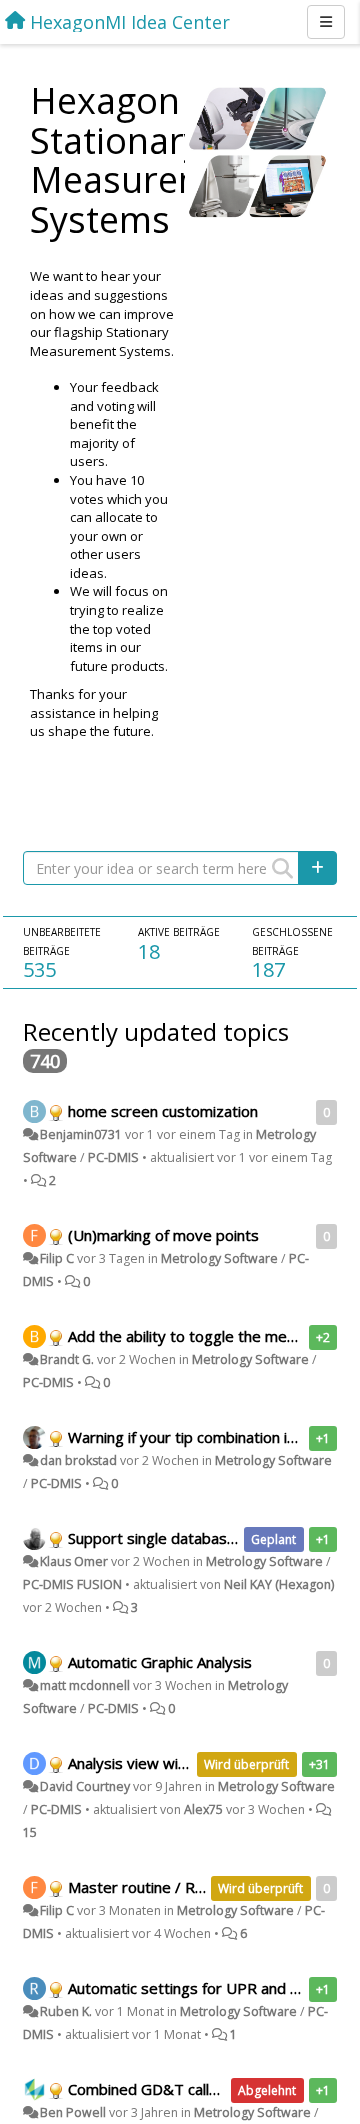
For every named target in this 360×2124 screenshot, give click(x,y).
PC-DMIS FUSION (72, 1584)
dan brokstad (78, 1460)
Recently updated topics (156, 1031)
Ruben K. (66, 2011)
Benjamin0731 (81, 1134)
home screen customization (163, 1111)
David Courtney (85, 1786)
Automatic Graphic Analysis (160, 1662)
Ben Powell (73, 2112)
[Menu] (326, 22)
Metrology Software (219, 1258)
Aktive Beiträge (179, 932)
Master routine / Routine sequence (188, 1887)
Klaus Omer (74, 1561)
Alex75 (203, 1809)
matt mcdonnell (85, 1685)
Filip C (57, 1258)
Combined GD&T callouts (154, 2089)
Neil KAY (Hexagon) (279, 1584)
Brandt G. (67, 1359)
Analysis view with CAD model (170, 1763)
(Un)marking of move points (163, 1235)
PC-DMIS (113, 1157)
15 (30, 1832)
